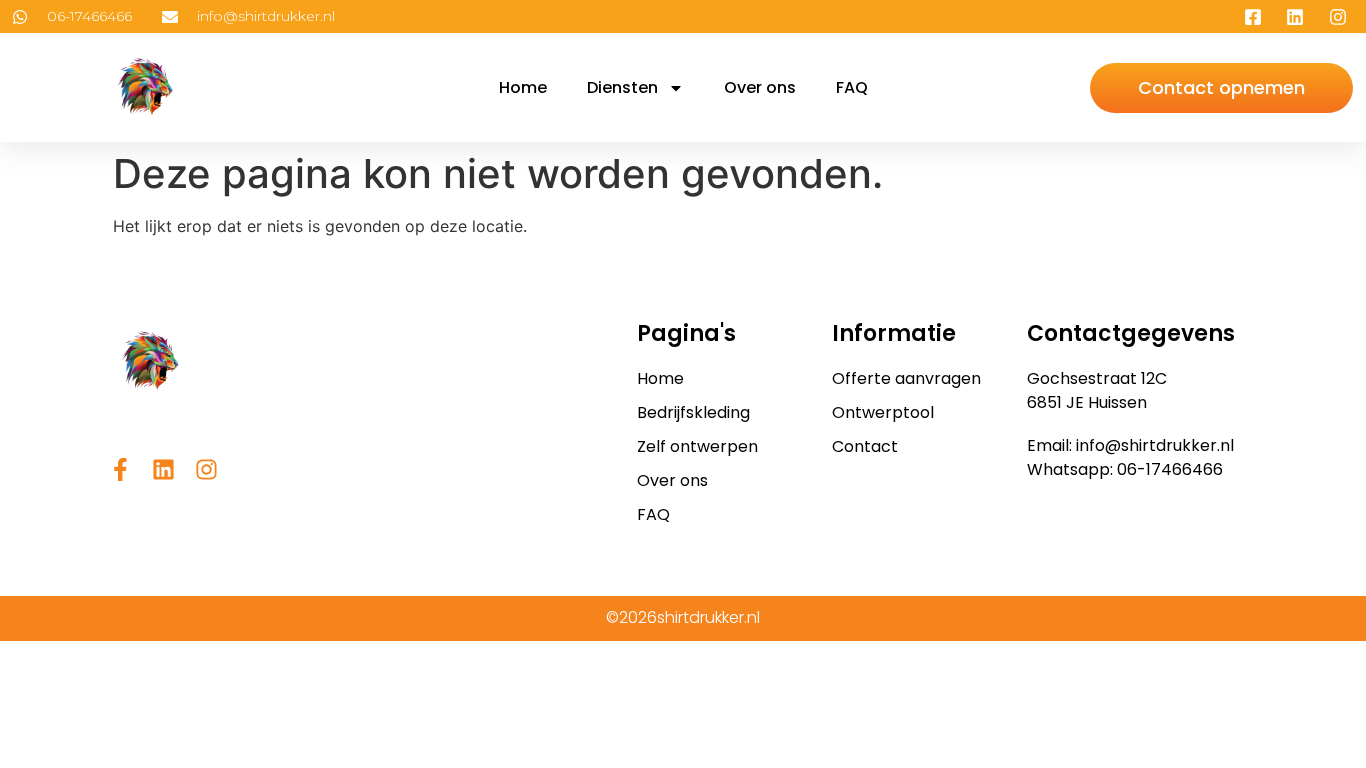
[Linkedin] (163, 469)
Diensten (622, 87)
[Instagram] (206, 469)
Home (523, 87)
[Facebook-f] (120, 469)
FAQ (852, 87)
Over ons (760, 87)
